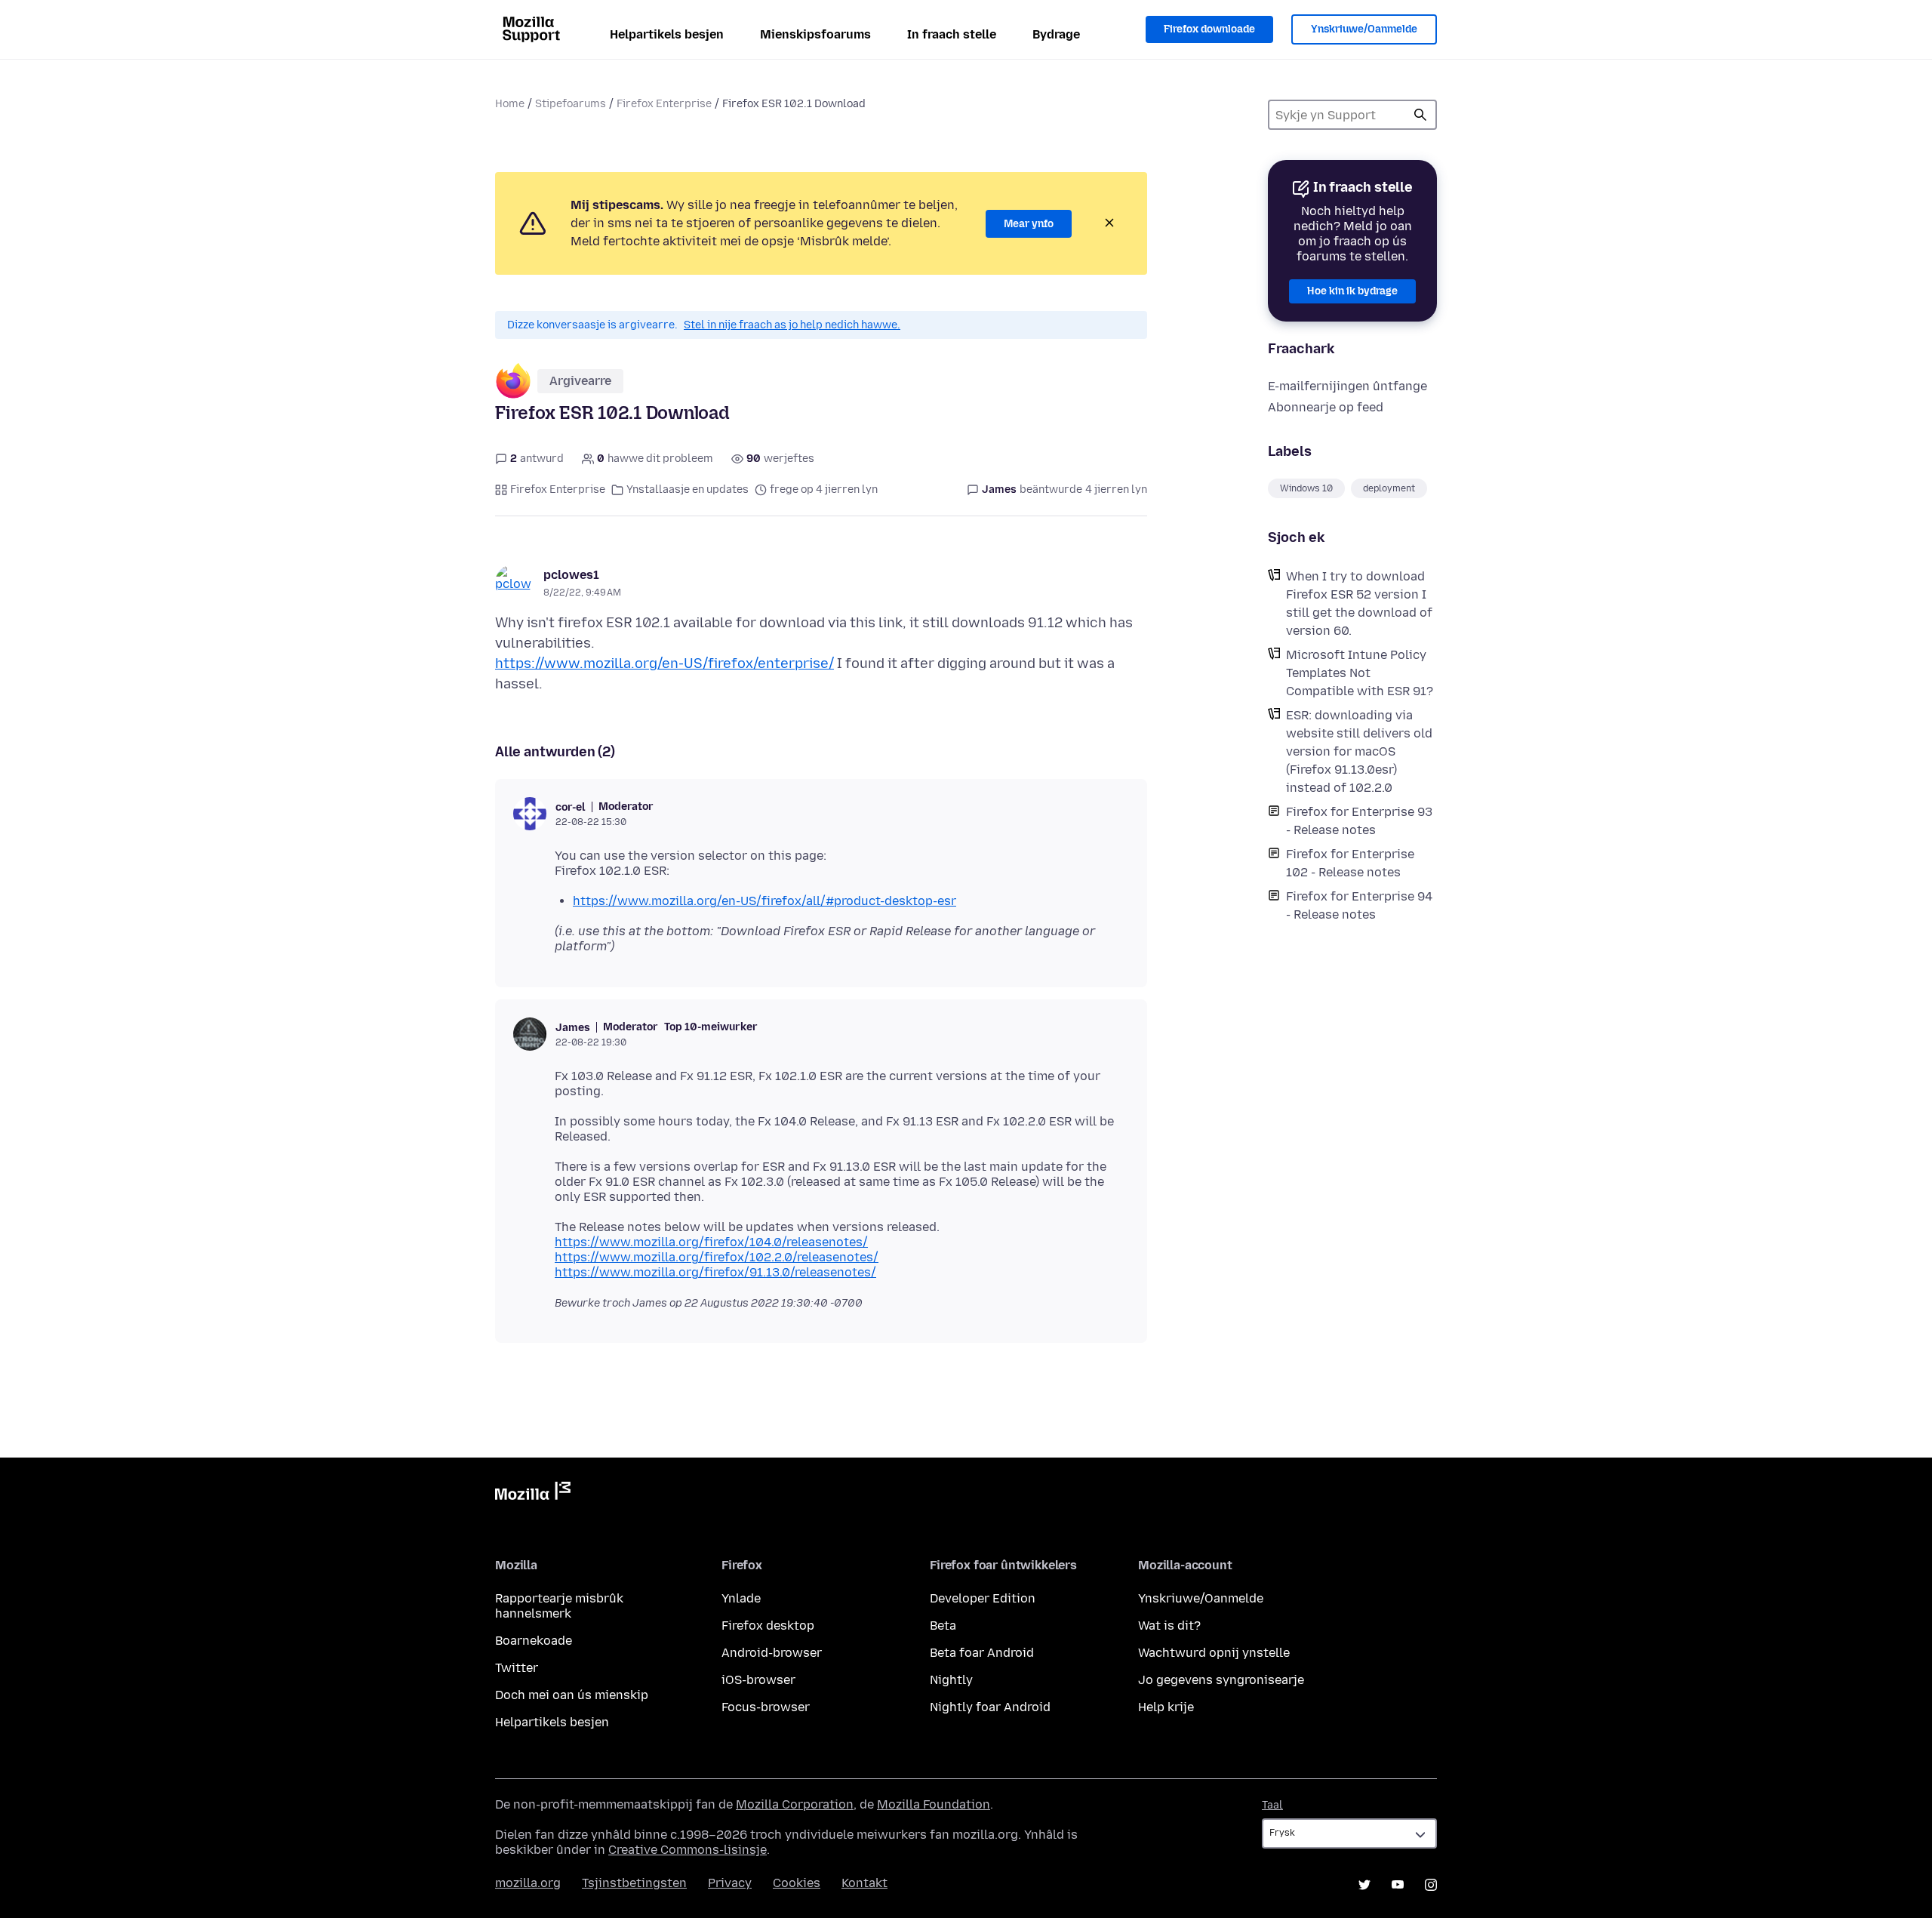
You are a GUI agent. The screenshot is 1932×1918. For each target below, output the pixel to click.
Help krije (1166, 1707)
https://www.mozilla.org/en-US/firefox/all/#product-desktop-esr (764, 901)
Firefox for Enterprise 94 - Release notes (1359, 905)
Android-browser (772, 1653)
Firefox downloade (1209, 29)
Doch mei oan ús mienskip (572, 1695)
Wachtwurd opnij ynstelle (1214, 1653)
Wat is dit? (1169, 1626)
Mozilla (533, 1494)
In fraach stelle (952, 34)
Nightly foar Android (990, 1707)
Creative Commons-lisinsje (688, 1850)
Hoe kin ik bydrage (1352, 291)
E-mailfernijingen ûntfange (1347, 386)
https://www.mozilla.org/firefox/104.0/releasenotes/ (711, 1242)
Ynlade (741, 1598)
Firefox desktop (768, 1626)
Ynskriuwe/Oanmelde (1364, 29)
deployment (1389, 488)
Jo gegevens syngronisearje (1221, 1680)
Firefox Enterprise (664, 104)
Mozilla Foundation (934, 1804)
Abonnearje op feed (1326, 407)
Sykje (1420, 115)
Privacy (730, 1883)
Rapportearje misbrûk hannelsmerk (559, 1606)
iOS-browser (758, 1680)
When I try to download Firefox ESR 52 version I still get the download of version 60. (1359, 603)
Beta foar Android (982, 1653)
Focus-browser (766, 1707)
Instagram (1431, 1885)
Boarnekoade (534, 1641)
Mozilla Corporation (795, 1804)
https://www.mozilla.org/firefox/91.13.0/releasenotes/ (715, 1272)
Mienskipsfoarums (815, 34)
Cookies (797, 1883)
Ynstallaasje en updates (688, 490)
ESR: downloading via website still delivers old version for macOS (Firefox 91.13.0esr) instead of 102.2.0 (1359, 751)
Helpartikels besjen (667, 34)
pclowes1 (571, 575)
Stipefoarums (571, 104)
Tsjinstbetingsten (634, 1883)
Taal (1272, 1805)
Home (510, 104)
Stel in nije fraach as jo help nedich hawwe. (792, 325)
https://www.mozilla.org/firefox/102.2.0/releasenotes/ (717, 1257)
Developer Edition (983, 1598)
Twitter (517, 1668)
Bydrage (1056, 34)
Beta (943, 1626)
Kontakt (864, 1883)
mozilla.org (528, 1883)
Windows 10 (1306, 488)
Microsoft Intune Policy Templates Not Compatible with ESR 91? (1360, 673)
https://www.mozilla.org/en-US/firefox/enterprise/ (665, 663)
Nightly (951, 1680)
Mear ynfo (1029, 224)
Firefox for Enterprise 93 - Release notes (1359, 821)
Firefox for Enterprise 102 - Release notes (1350, 863)
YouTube (1398, 1885)
